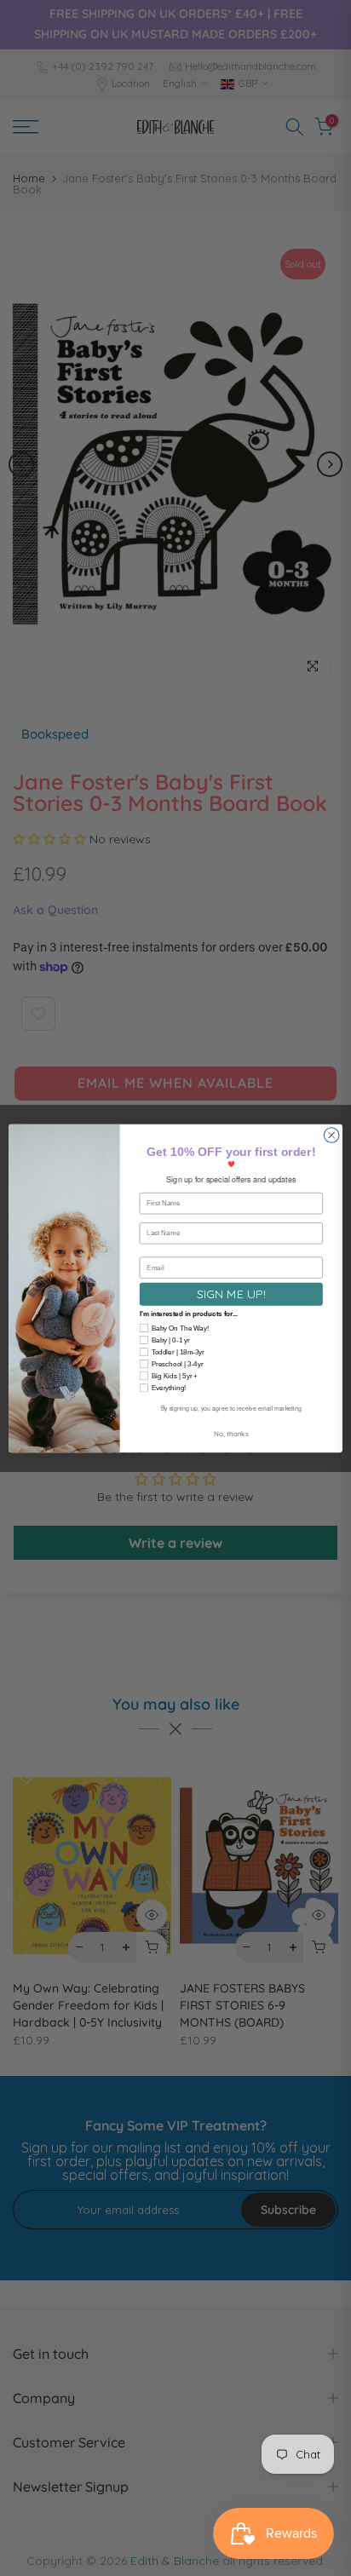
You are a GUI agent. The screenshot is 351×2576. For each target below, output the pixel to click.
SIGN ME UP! (231, 1294)
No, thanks (231, 1433)
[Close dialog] (331, 1135)
